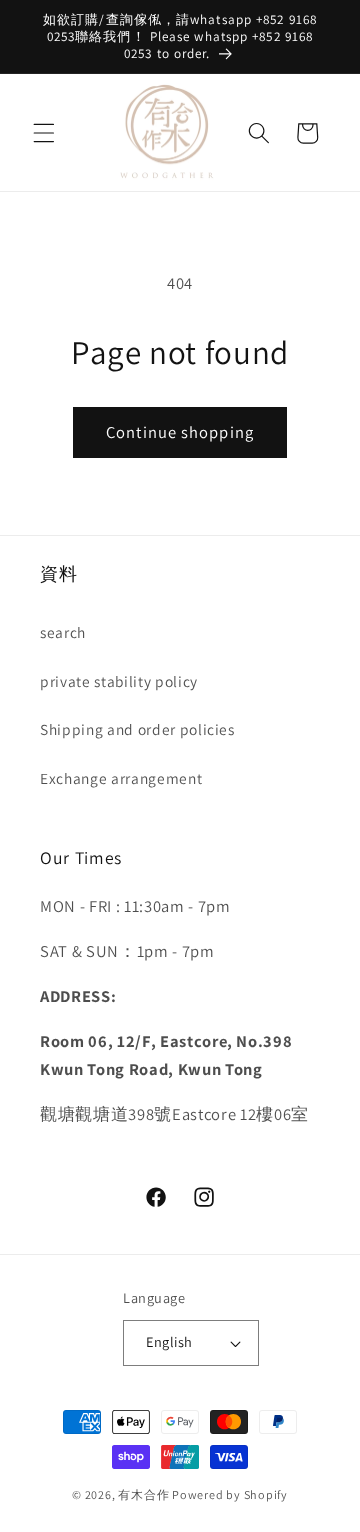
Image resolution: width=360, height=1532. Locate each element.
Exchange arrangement (121, 778)
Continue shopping (180, 432)
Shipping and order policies (137, 729)
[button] (44, 133)
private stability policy (119, 681)
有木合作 (143, 1494)
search (63, 632)
